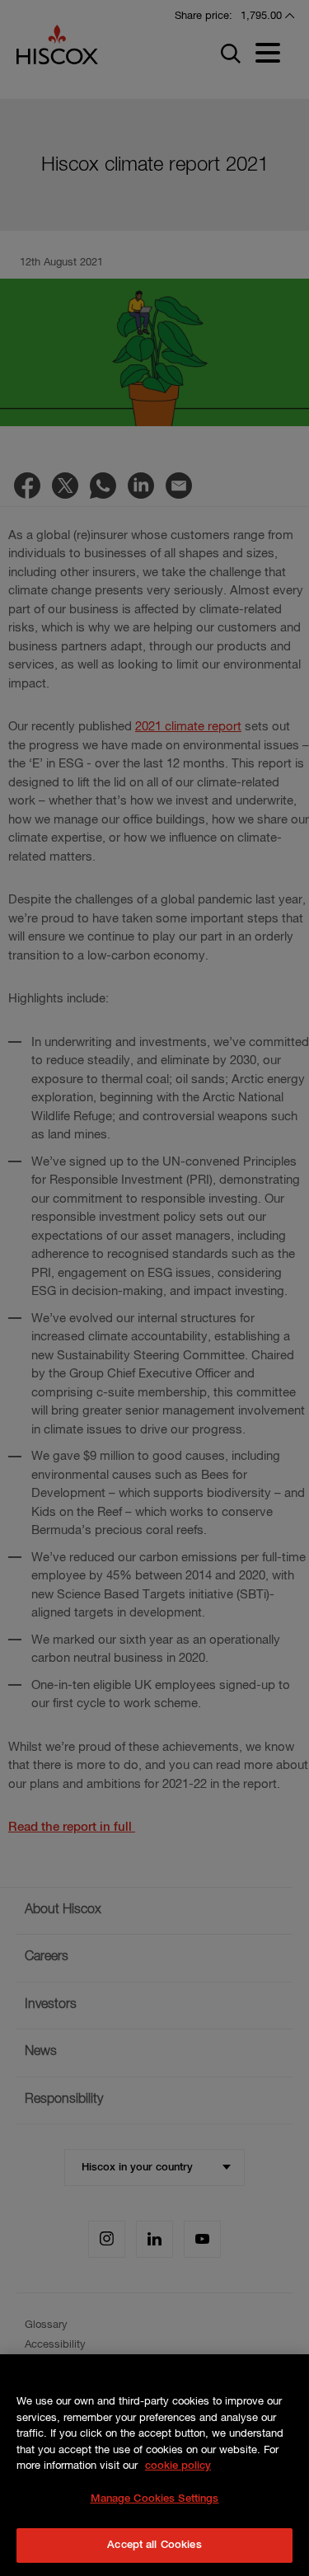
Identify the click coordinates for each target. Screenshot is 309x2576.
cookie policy (178, 2466)
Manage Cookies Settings (155, 2499)
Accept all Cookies (154, 2545)
